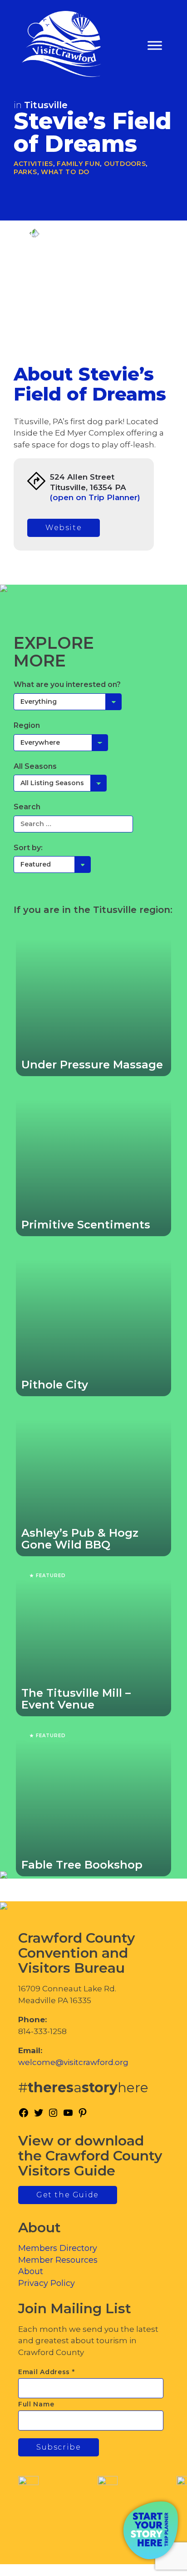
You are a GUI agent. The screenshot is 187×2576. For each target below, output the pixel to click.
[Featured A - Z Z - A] (52, 864)
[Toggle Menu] (155, 46)
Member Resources (58, 2260)
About (31, 2271)
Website (64, 528)
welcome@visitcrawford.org (73, 2062)
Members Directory (58, 2248)
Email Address (47, 2372)
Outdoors (125, 164)
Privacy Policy (47, 2283)
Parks (25, 172)
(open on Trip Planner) (95, 497)
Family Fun (78, 164)
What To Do (65, 172)
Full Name (36, 2404)
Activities (33, 164)
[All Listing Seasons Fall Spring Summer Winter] (60, 783)
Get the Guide (68, 2195)
